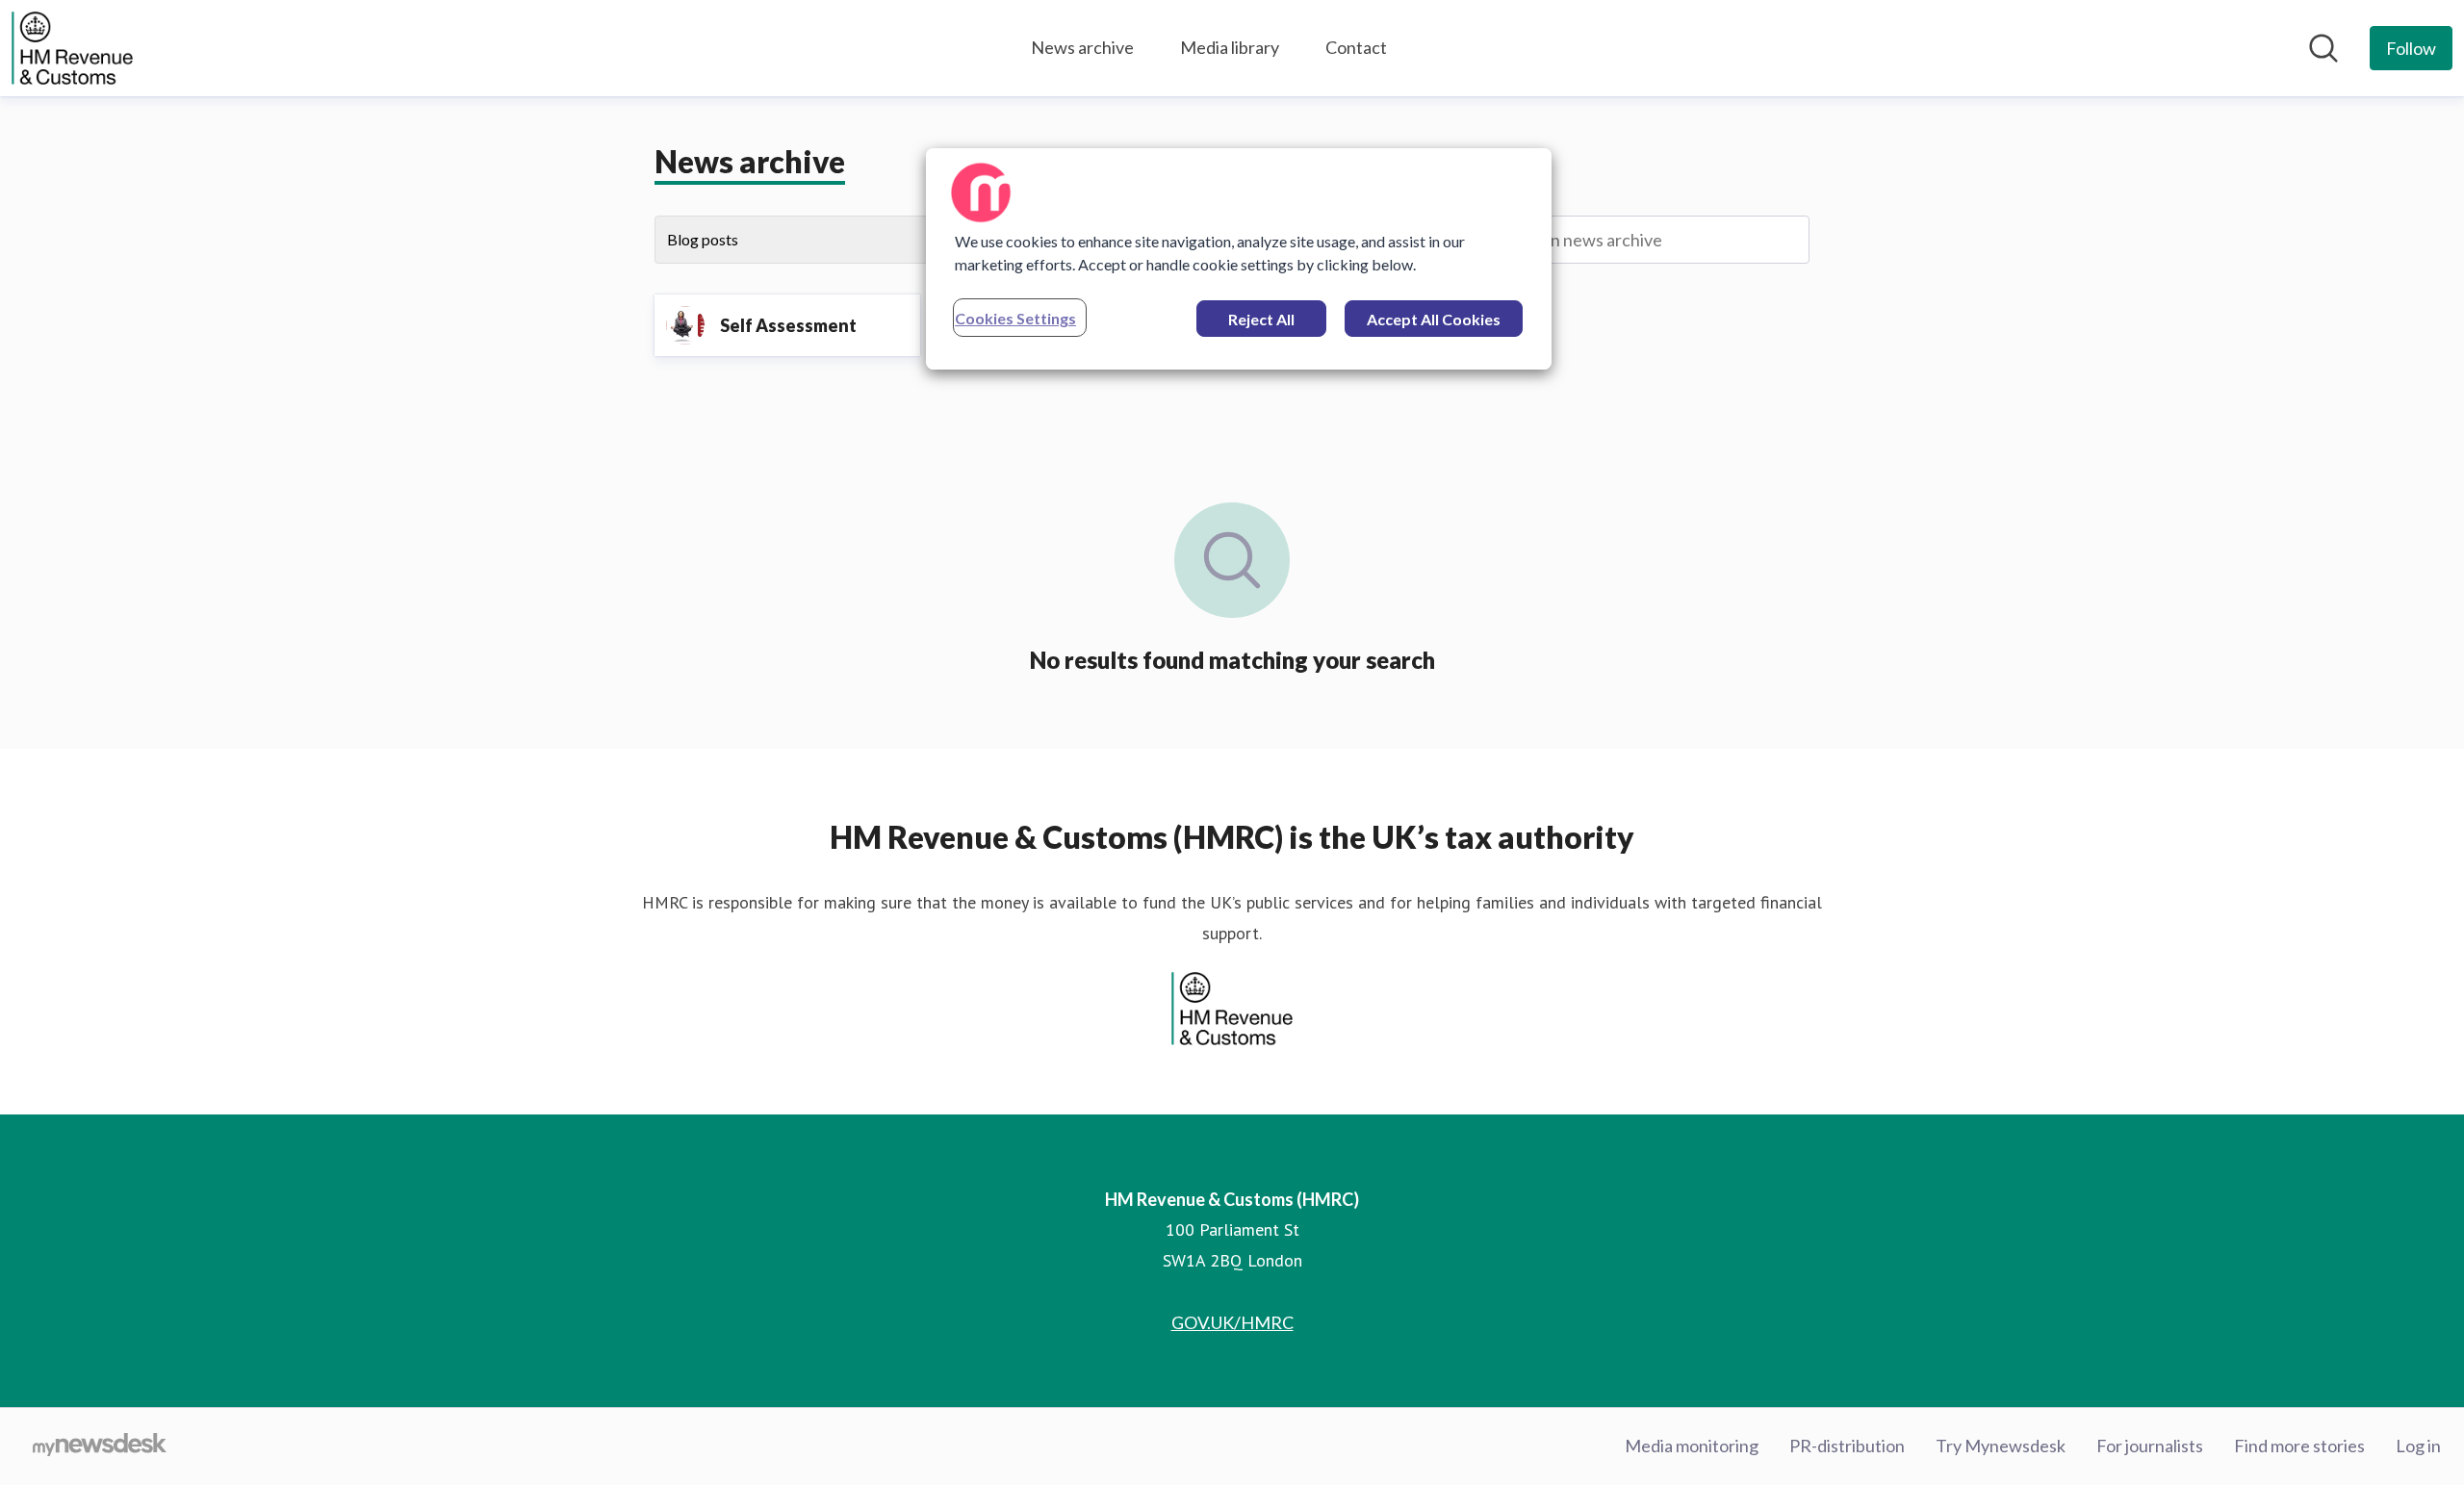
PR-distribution (1847, 1446)
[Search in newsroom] (2323, 48)
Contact (1356, 47)
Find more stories (2299, 1446)
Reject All (1261, 319)
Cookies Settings (1015, 318)
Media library (1230, 47)
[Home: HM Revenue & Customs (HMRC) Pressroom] (72, 48)
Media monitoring (1692, 1446)
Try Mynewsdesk (2001, 1446)
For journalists (2150, 1446)
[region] (1239, 259)
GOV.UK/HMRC (1232, 1322)
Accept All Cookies (1434, 319)
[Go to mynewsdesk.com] (100, 1447)
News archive (1082, 47)
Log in (2418, 1446)
